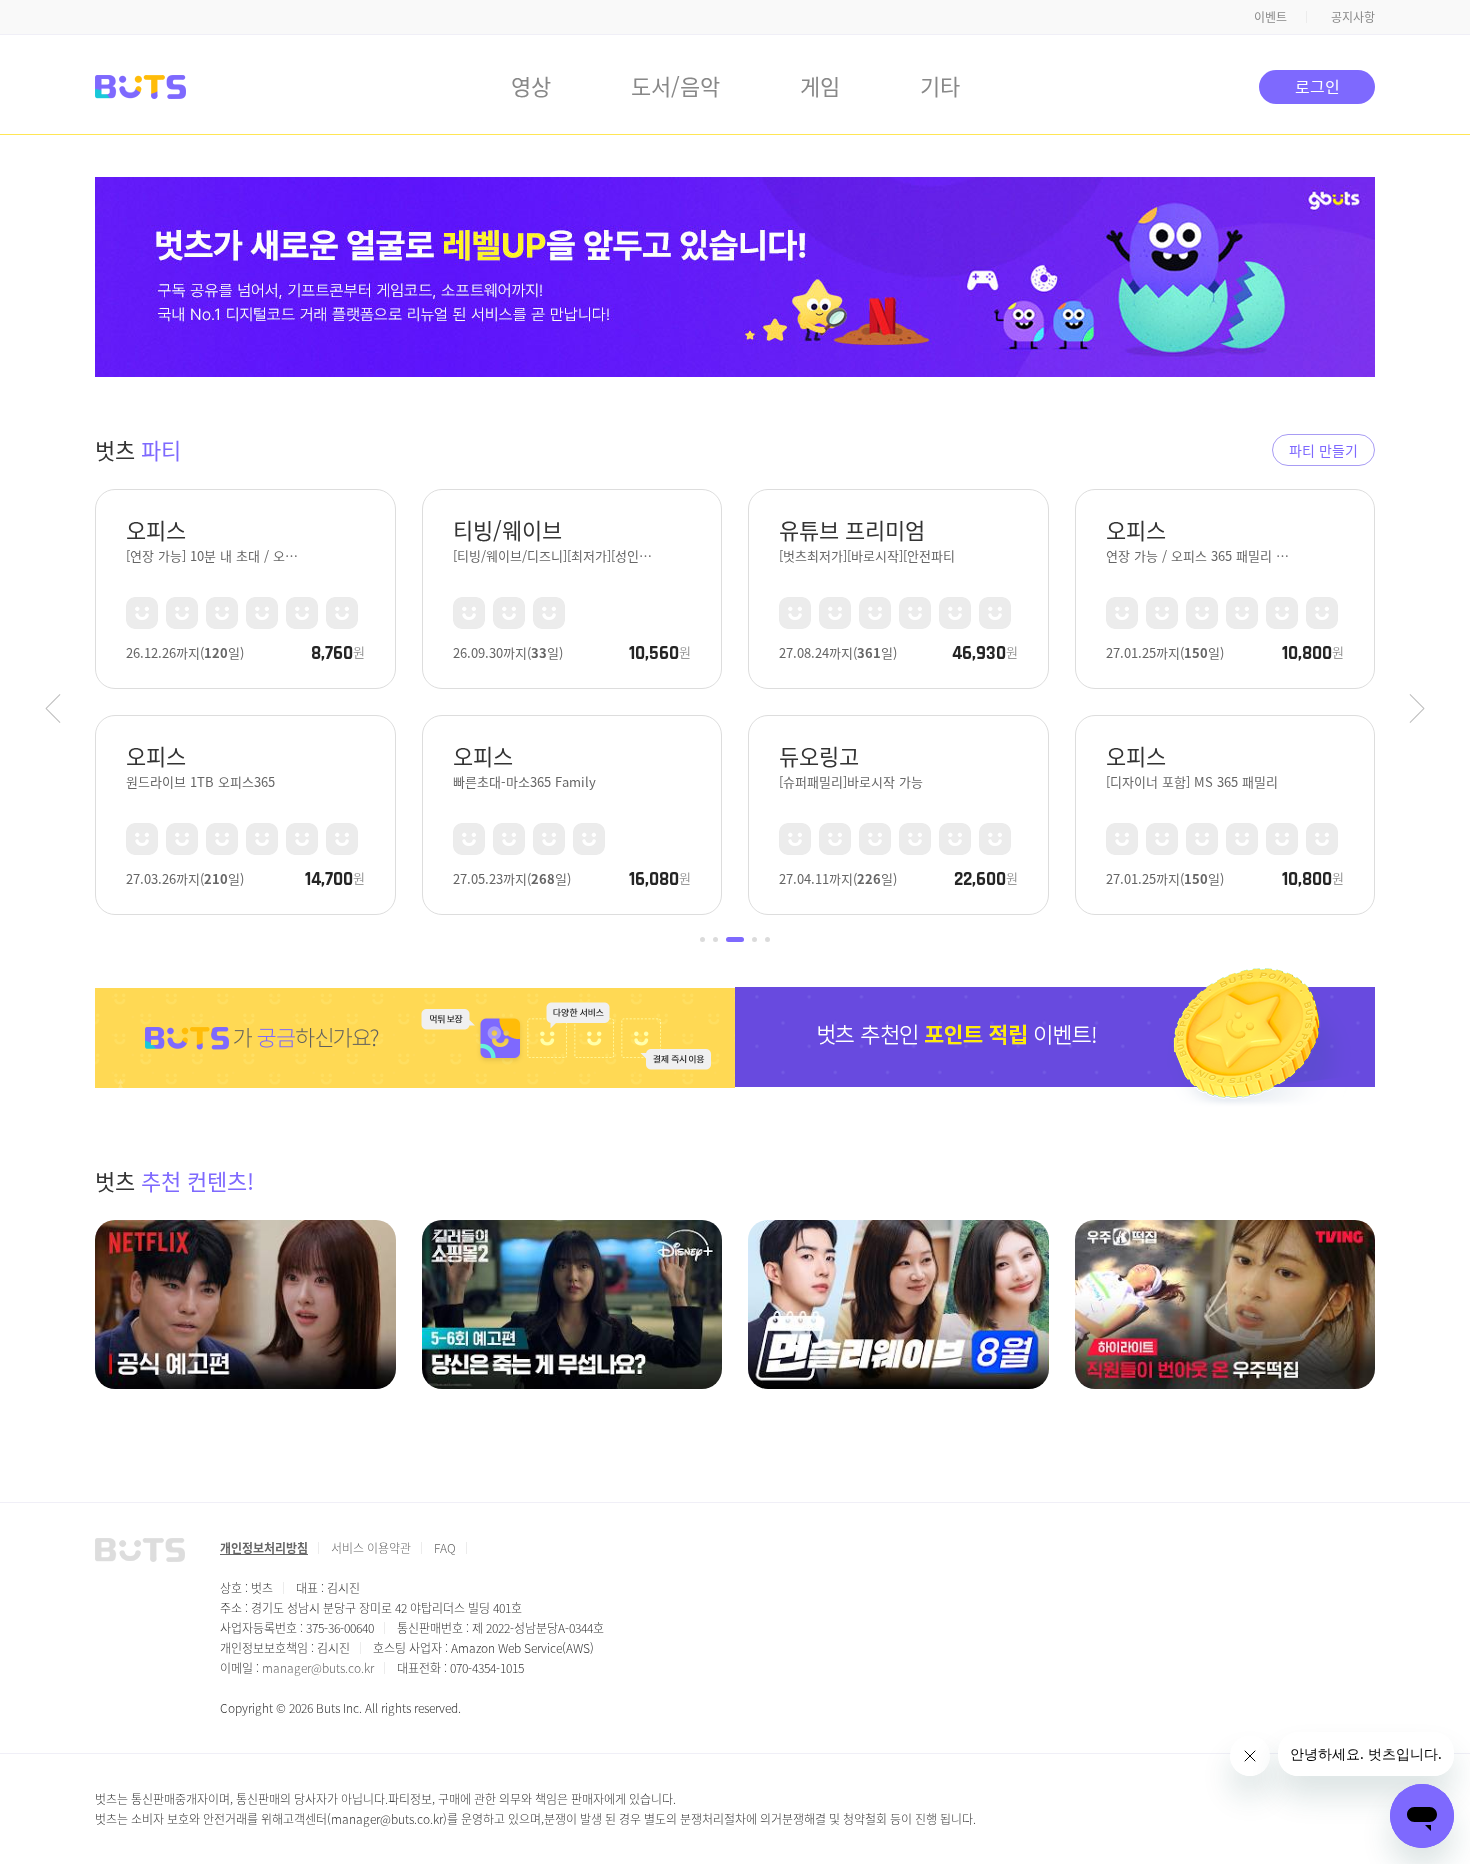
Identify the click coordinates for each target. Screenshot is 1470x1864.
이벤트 (1270, 16)
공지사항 (1353, 16)
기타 (940, 85)
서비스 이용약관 (371, 1547)
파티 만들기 (1323, 450)
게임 (820, 85)
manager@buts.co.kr (318, 1667)
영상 (531, 85)
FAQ (445, 1547)
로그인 (1317, 86)
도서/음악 (675, 85)
